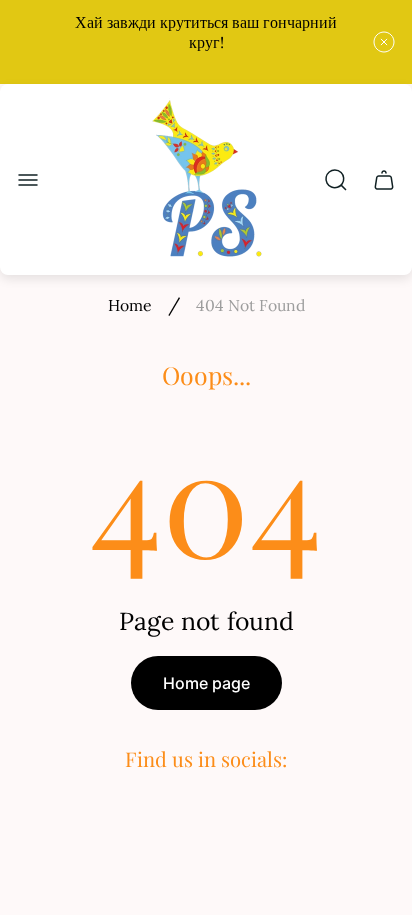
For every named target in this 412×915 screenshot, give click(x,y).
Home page (206, 683)
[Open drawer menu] (28, 180)
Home (130, 305)
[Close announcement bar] (384, 42)
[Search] (336, 180)
